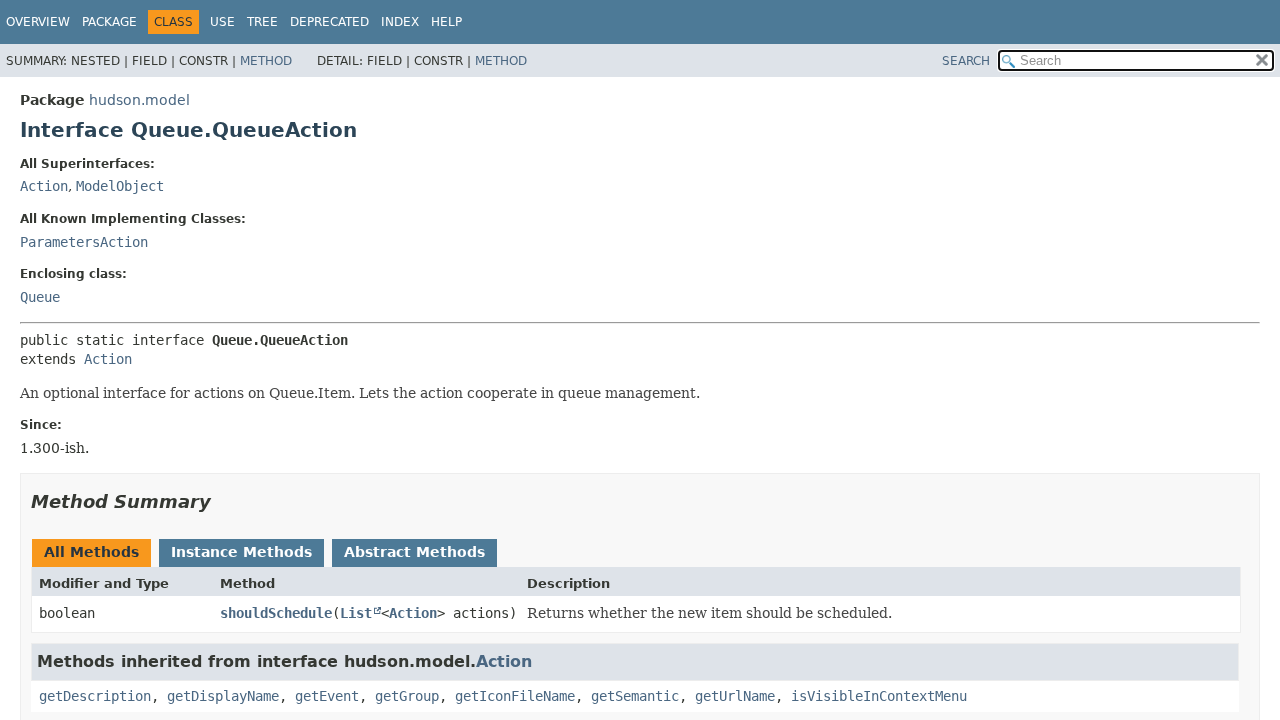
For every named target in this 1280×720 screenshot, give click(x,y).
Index (400, 22)
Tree (262, 22)
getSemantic (635, 696)
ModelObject (120, 186)
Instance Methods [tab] (241, 552)
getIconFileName (515, 696)
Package (109, 22)
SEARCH (966, 61)
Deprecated (329, 22)
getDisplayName (223, 696)
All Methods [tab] (91, 552)
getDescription (95, 696)
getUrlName (735, 696)
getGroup (407, 696)
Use (222, 22)
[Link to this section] (225, 501)
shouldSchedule (276, 613)
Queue (40, 297)
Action (44, 186)
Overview (38, 22)
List (356, 613)
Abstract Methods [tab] (414, 552)
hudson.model (139, 100)
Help (446, 22)
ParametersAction (84, 242)
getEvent (327, 696)
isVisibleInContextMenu (879, 696)
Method (266, 61)
